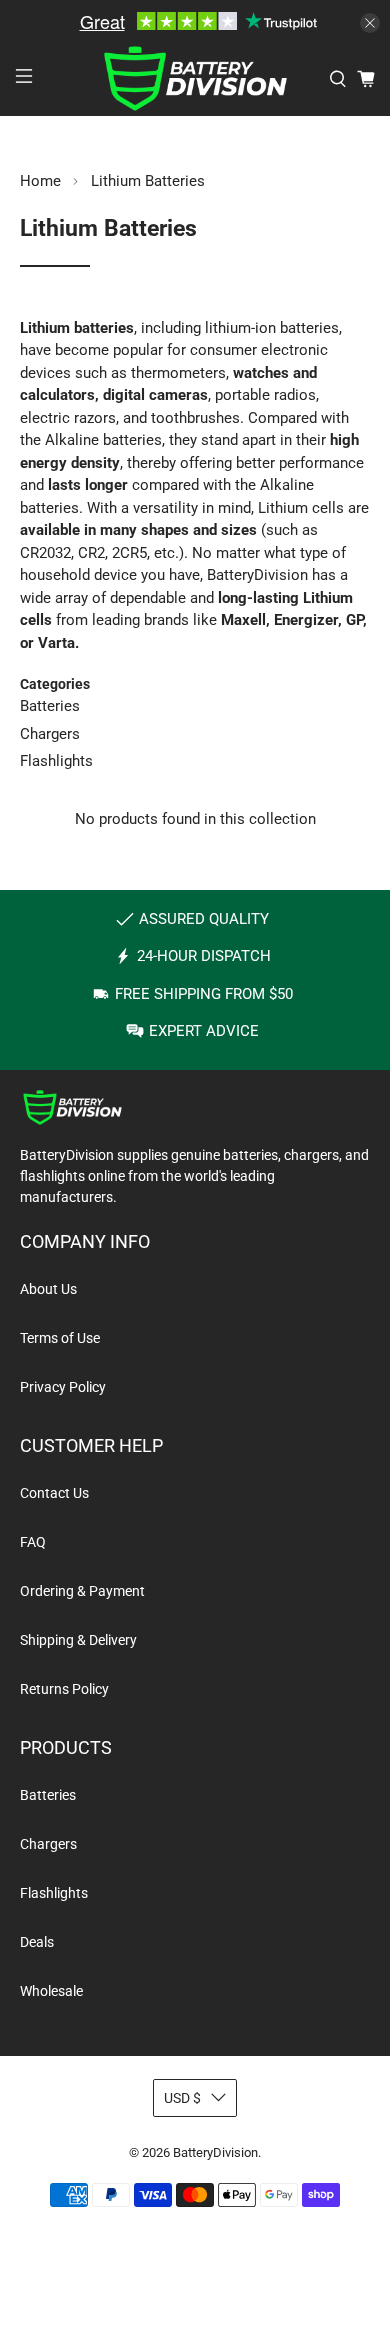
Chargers (50, 734)
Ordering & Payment (82, 1591)
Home (40, 181)
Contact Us (54, 1493)
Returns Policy (64, 1689)
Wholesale (51, 1991)
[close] (370, 23)
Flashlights (56, 761)
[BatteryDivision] (195, 78)
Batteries (50, 706)
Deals (37, 1942)
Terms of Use (60, 1338)
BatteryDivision (215, 2152)
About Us (48, 1289)
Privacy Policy (63, 1387)
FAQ (33, 1542)
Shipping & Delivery (78, 1640)
